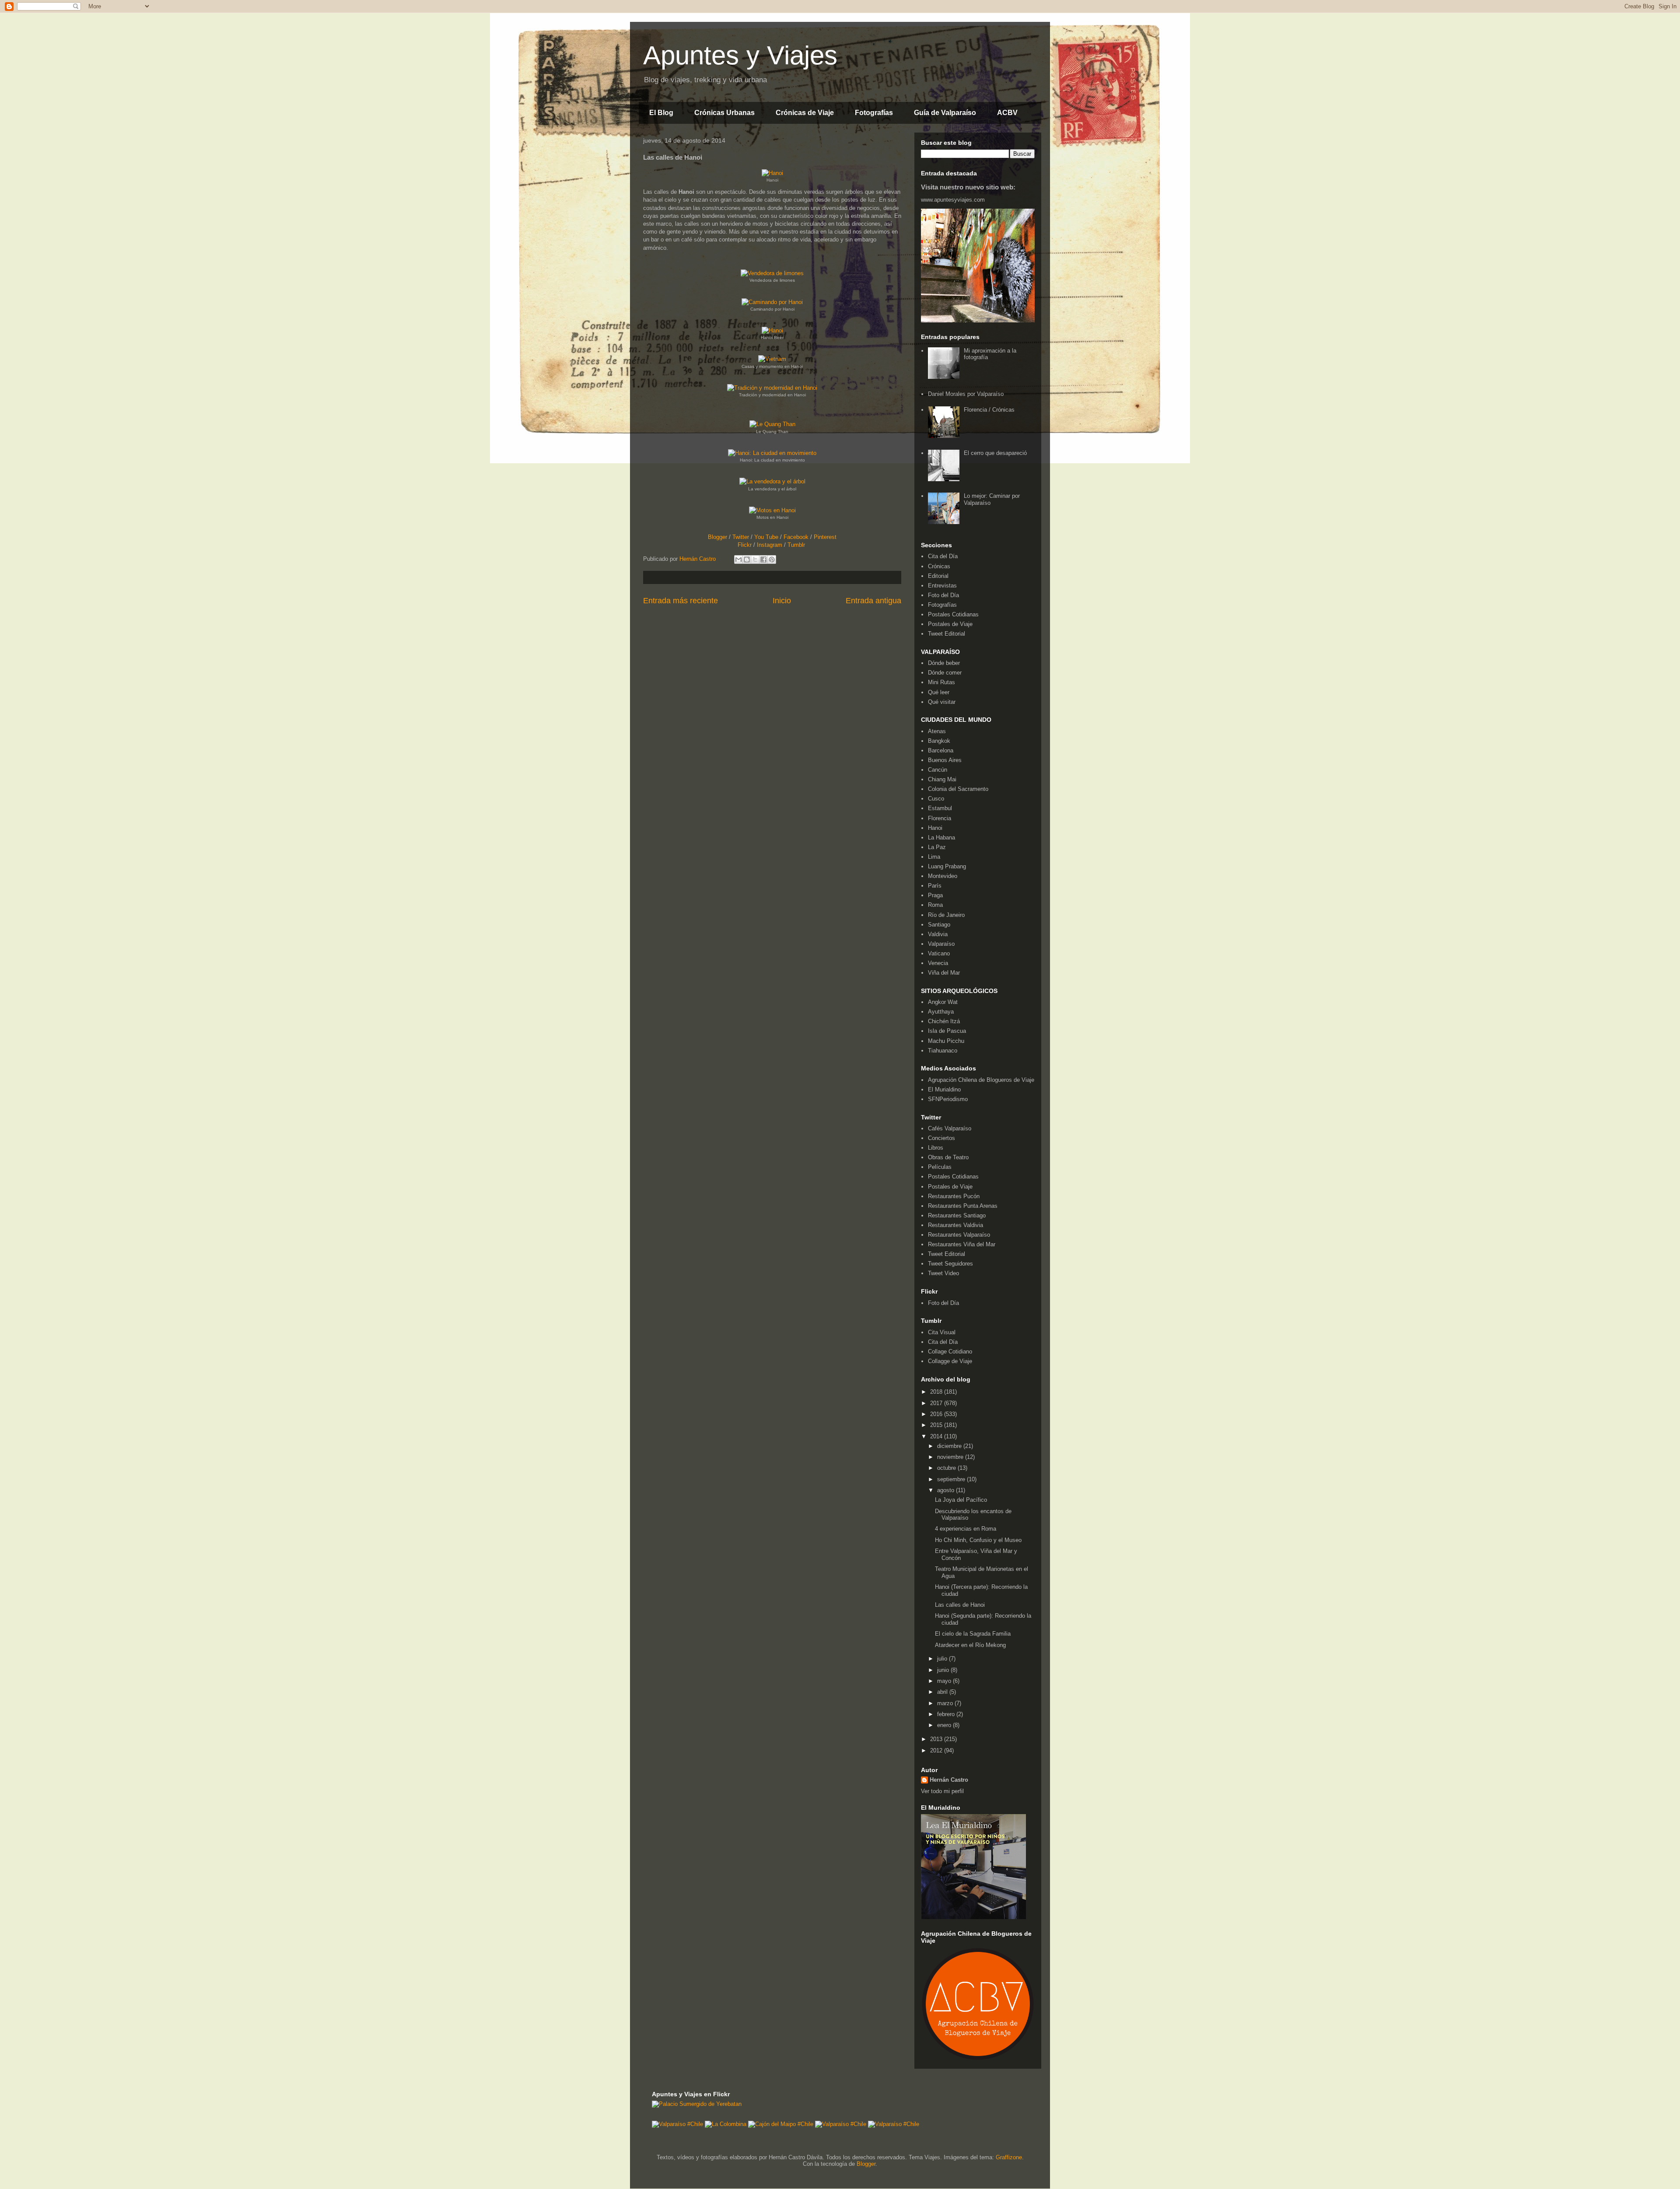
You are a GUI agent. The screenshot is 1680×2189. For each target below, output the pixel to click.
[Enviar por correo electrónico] (738, 559)
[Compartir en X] (755, 559)
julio (943, 1659)
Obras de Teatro (948, 1157)
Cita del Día (943, 556)
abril (943, 1692)
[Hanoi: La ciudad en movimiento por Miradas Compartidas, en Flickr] (772, 453)
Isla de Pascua (947, 1031)
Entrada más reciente (681, 601)
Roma (935, 905)
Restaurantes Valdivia (955, 1225)
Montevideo (943, 876)
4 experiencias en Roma (966, 1529)
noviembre (951, 1457)
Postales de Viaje (950, 624)
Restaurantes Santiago (957, 1215)
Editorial (938, 576)
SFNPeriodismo (948, 1099)
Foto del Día (943, 595)
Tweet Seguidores (950, 1264)
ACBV (1007, 113)
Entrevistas (942, 586)
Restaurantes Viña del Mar (962, 1244)
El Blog (661, 113)
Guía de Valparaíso (945, 113)
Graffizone (1009, 2157)
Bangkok (939, 741)
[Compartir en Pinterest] (772, 559)
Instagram (770, 545)
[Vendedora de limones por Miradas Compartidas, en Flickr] (772, 273)
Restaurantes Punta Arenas (963, 1206)
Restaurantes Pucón (954, 1196)
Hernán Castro (949, 1780)
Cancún (938, 770)
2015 (937, 1425)
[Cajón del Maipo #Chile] (781, 2124)
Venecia (938, 963)
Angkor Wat (943, 1002)
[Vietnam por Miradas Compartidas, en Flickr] (772, 359)
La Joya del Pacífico (961, 1500)
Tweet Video (943, 1273)
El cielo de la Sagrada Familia (973, 1634)
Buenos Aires (945, 760)
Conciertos (941, 1138)
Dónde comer (945, 673)
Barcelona (941, 750)
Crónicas (939, 566)
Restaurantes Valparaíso (959, 1235)
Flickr (745, 545)
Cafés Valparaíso (950, 1128)
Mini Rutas (941, 682)
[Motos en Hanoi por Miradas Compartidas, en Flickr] (772, 510)
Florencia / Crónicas (989, 410)
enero (945, 1725)
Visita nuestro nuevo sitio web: (968, 187)
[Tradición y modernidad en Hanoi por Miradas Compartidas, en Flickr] (772, 388)
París (935, 886)
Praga (935, 895)
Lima (934, 857)
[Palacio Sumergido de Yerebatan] (697, 2104)
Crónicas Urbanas (724, 113)
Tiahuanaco (943, 1051)
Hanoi (935, 828)
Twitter (741, 537)
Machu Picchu (946, 1041)
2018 (937, 1392)
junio (944, 1670)
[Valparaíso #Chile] (677, 2124)
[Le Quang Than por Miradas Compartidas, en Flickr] (772, 424)
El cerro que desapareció (995, 453)
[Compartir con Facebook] (763, 559)
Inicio (782, 601)
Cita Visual (942, 1332)
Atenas (937, 731)
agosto (947, 1490)
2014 (937, 1436)
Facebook (796, 537)
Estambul (940, 808)
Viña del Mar (944, 973)
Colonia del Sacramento (958, 789)
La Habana (941, 837)
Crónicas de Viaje (805, 113)
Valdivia (938, 934)
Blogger (717, 537)
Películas (940, 1167)
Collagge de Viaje (950, 1361)
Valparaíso (941, 944)
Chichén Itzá (944, 1021)
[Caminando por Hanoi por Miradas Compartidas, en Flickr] (772, 302)
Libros (936, 1148)
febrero (947, 1714)
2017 (937, 1403)
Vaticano (939, 953)
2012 (937, 1750)
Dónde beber (944, 663)
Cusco (936, 799)
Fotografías (874, 113)
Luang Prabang (947, 866)
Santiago (939, 925)
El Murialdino (944, 1089)
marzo (946, 1703)
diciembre (950, 1446)
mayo (945, 1681)
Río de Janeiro (946, 915)
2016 (937, 1414)
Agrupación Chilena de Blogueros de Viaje (981, 1080)
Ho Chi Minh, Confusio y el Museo (978, 1540)
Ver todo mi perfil (942, 1791)
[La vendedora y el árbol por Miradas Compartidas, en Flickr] (772, 481)
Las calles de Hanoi (960, 1605)
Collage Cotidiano (950, 1352)
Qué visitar (942, 702)
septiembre (952, 1479)
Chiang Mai (942, 779)
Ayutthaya (941, 1012)
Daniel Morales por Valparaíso (966, 394)
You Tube (766, 537)
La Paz (937, 847)
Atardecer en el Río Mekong (970, 1645)
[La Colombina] (726, 2124)
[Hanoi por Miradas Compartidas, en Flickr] (772, 173)
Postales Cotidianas (953, 614)
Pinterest (825, 537)
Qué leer (939, 692)
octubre (947, 1468)
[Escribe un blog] (747, 559)
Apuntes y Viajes (740, 55)
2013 (937, 1739)
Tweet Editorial (947, 634)
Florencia (940, 818)
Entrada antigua (873, 601)
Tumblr (796, 545)
